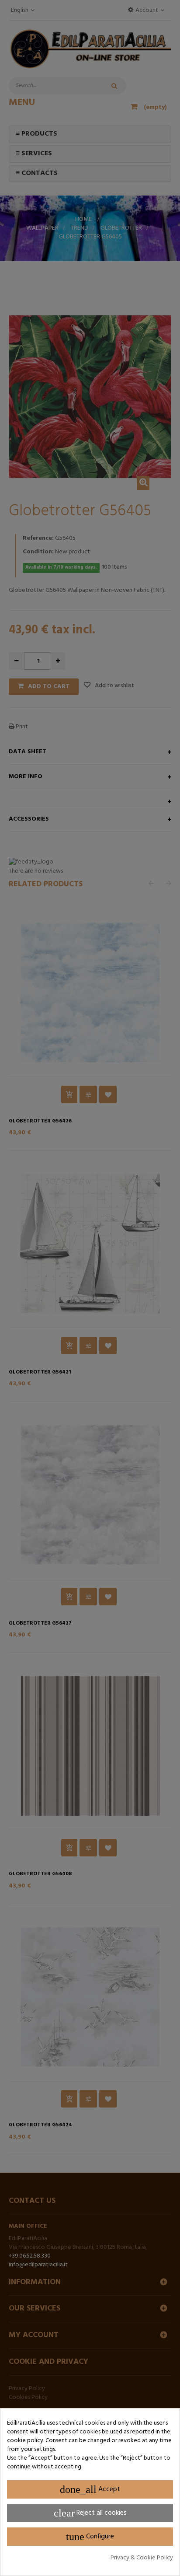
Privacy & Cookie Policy (142, 2558)
